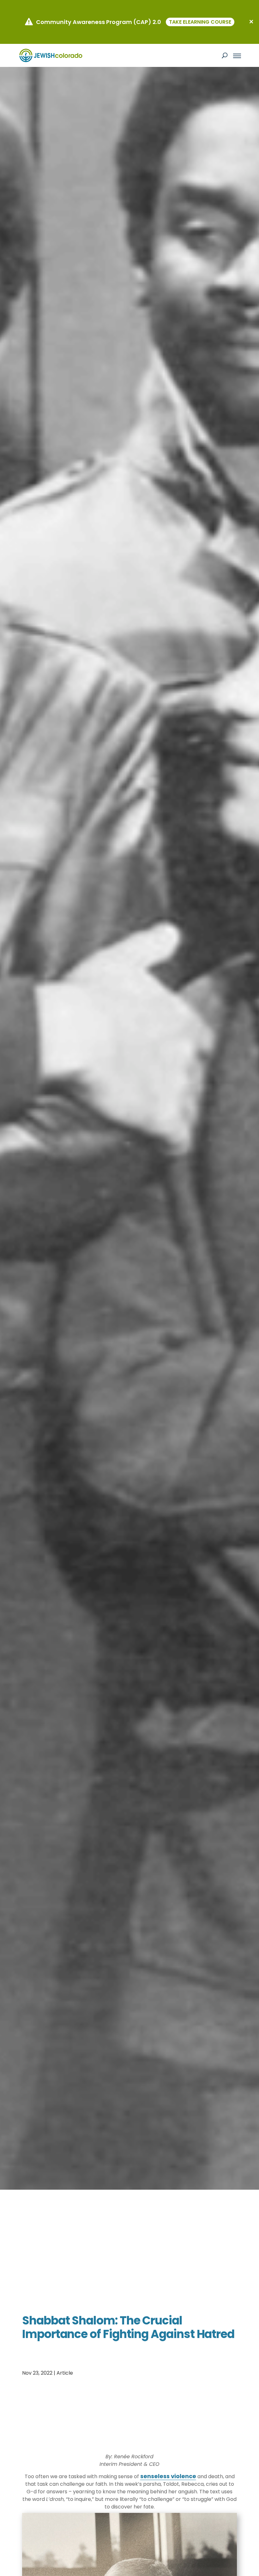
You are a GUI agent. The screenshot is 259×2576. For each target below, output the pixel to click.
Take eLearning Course (200, 22)
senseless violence (168, 2476)
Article (65, 2373)
